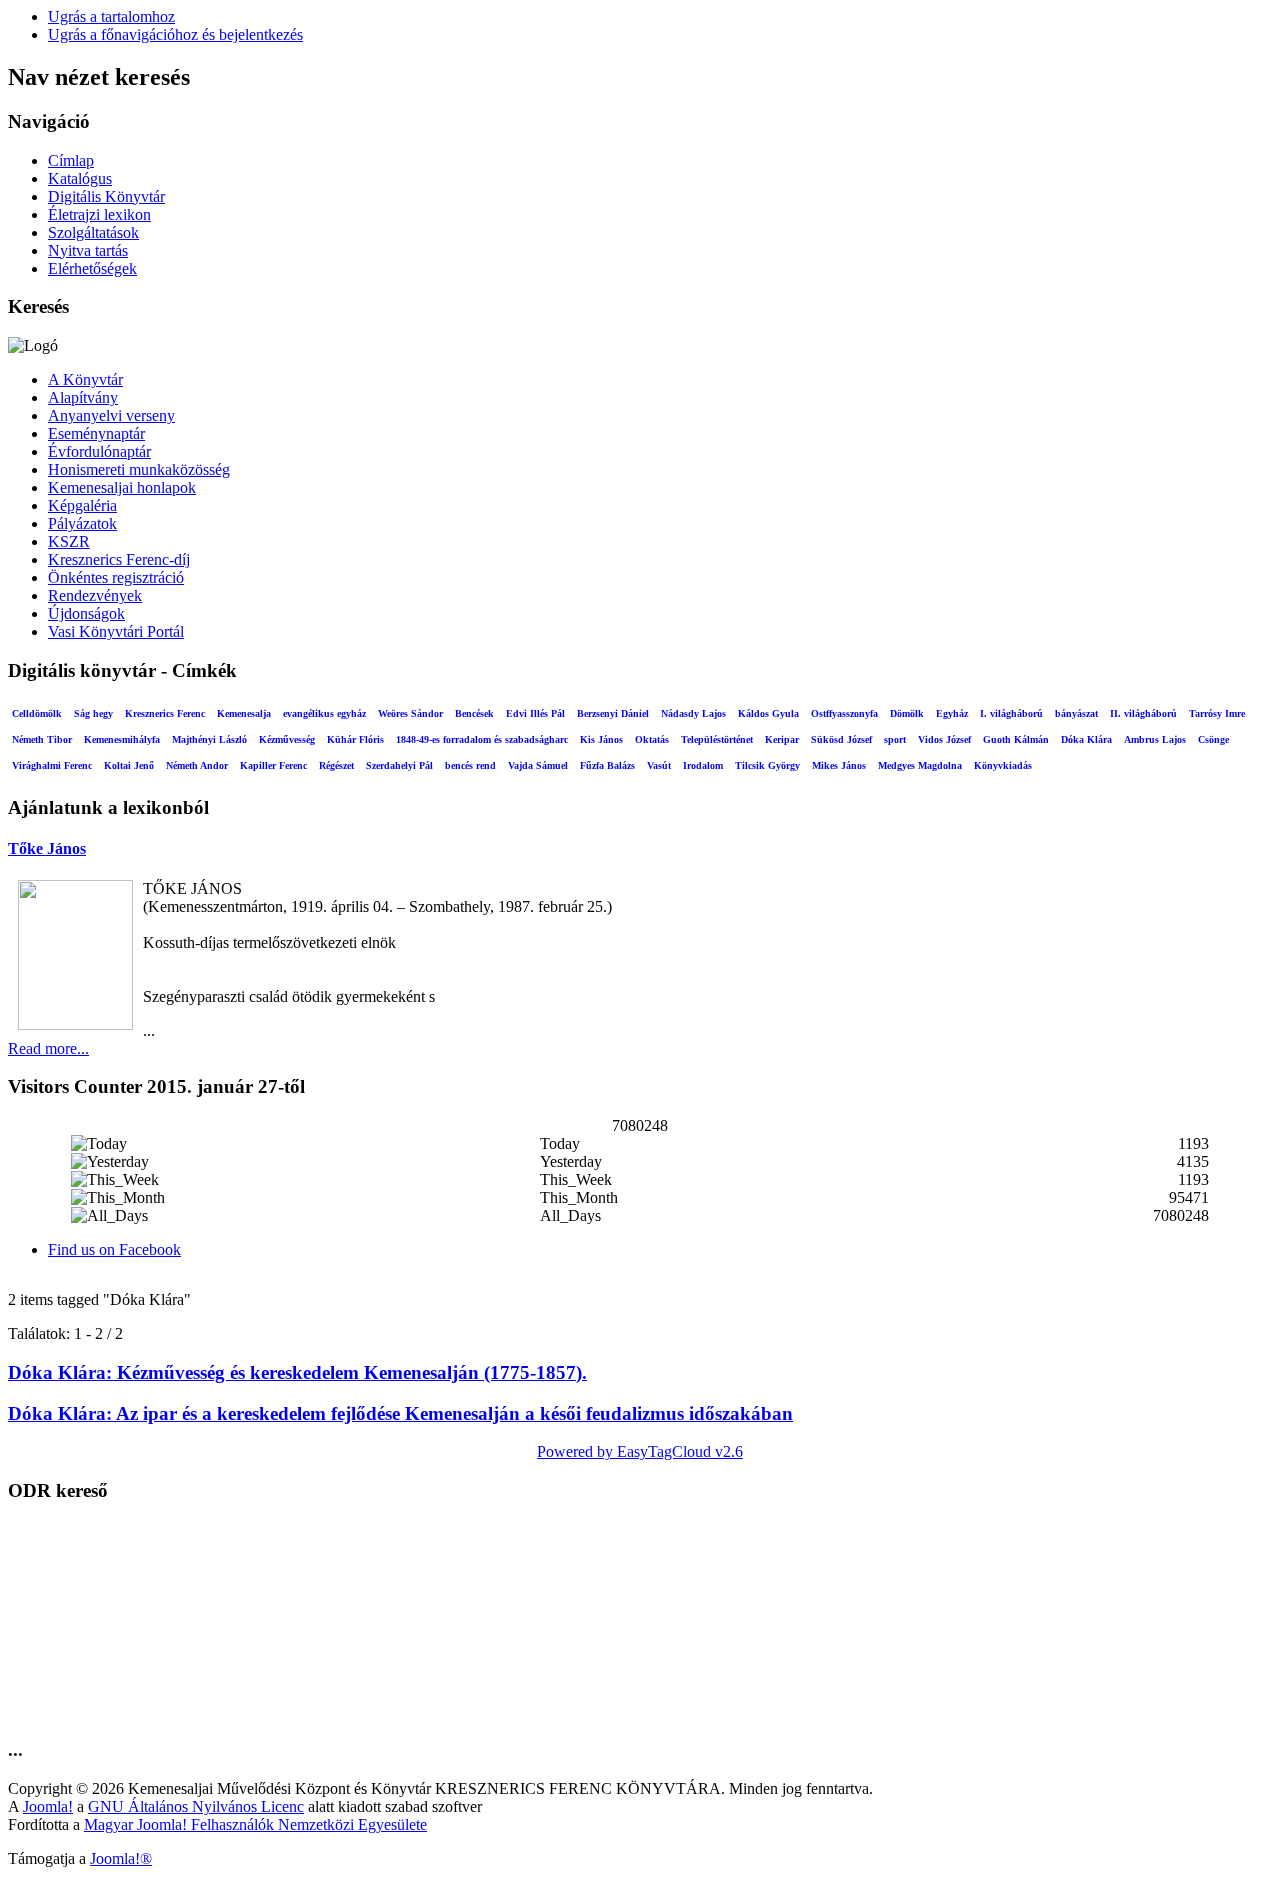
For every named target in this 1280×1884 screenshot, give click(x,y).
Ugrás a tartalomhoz (111, 16)
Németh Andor (197, 765)
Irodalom (703, 765)
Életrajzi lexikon (99, 214)
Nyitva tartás (88, 250)
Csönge (1213, 739)
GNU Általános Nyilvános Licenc (196, 1806)
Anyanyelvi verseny (111, 415)
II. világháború (1143, 713)
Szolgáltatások (93, 232)
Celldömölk (37, 713)
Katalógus (80, 178)
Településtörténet (717, 739)
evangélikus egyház (324, 713)
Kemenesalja (244, 713)
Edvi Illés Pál (535, 713)
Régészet (336, 765)
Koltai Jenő (129, 765)
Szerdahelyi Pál (399, 765)
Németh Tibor (42, 739)
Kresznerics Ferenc (165, 713)
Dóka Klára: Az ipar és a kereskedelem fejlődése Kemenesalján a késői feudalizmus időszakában (400, 1413)
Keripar (782, 739)
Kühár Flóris (355, 739)
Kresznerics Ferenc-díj (119, 559)
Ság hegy (93, 713)
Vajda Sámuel (538, 765)
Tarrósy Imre (1217, 713)
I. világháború (1011, 713)
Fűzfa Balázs (607, 765)
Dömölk (907, 713)
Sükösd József (841, 739)
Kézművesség (287, 739)
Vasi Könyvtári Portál (116, 631)
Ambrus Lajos (1155, 739)
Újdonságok (86, 613)
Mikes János (839, 765)
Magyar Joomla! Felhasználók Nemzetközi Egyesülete (255, 1824)
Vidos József (944, 739)
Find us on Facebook (114, 1249)
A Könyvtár (85, 379)
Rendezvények (95, 595)
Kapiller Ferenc (273, 765)
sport (895, 739)
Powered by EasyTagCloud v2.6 (640, 1451)
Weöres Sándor (410, 713)
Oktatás (652, 739)
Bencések (474, 713)
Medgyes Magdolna (920, 765)
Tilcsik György (767, 765)
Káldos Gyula (768, 713)
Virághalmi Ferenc (52, 765)
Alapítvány (83, 397)
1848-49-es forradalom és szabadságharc (482, 739)
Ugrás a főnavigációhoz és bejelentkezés (175, 34)
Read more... (48, 1048)
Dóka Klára (1086, 739)
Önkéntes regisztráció (116, 577)
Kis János (601, 739)
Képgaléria (82, 505)
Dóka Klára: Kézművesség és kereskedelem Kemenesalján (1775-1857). (297, 1372)
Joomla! (48, 1806)
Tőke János (47, 848)
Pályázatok (82, 523)
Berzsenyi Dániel (613, 713)
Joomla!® (121, 1858)
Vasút (659, 765)
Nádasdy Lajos (693, 713)
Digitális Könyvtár (106, 196)
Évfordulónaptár (99, 451)
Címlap (71, 160)
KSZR (69, 541)
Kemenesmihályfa (122, 739)
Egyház (952, 713)
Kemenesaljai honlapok (122, 487)
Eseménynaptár (96, 433)
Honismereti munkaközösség (139, 469)
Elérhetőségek (92, 268)
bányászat (1076, 713)
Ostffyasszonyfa (844, 713)
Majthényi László (209, 739)
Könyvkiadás (1003, 765)
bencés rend (470, 765)
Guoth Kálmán (1016, 739)
